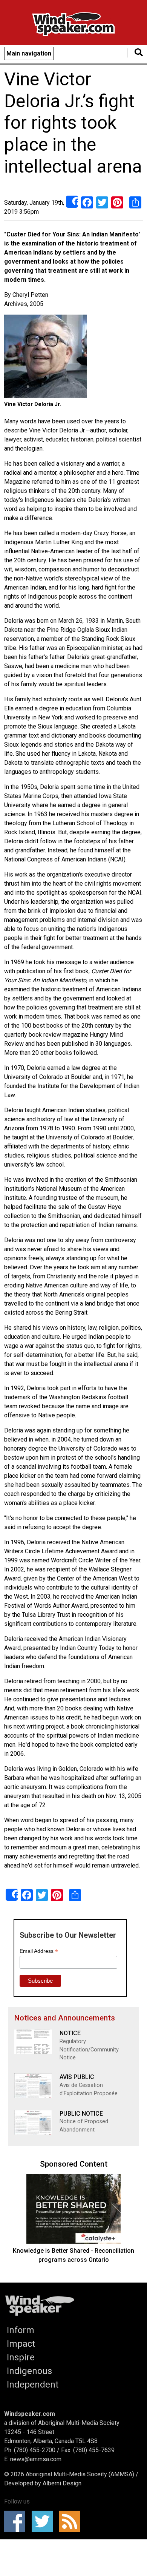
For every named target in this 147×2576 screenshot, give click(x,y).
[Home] (73, 25)
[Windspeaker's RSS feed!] (72, 2521)
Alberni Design (62, 2483)
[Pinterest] (117, 202)
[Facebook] (87, 202)
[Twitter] (102, 202)
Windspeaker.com (30, 2414)
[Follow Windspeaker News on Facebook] (17, 2521)
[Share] (72, 202)
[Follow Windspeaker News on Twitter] (45, 2521)
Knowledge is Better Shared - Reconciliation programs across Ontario (73, 2255)
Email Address (39, 1951)
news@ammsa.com (36, 2459)
